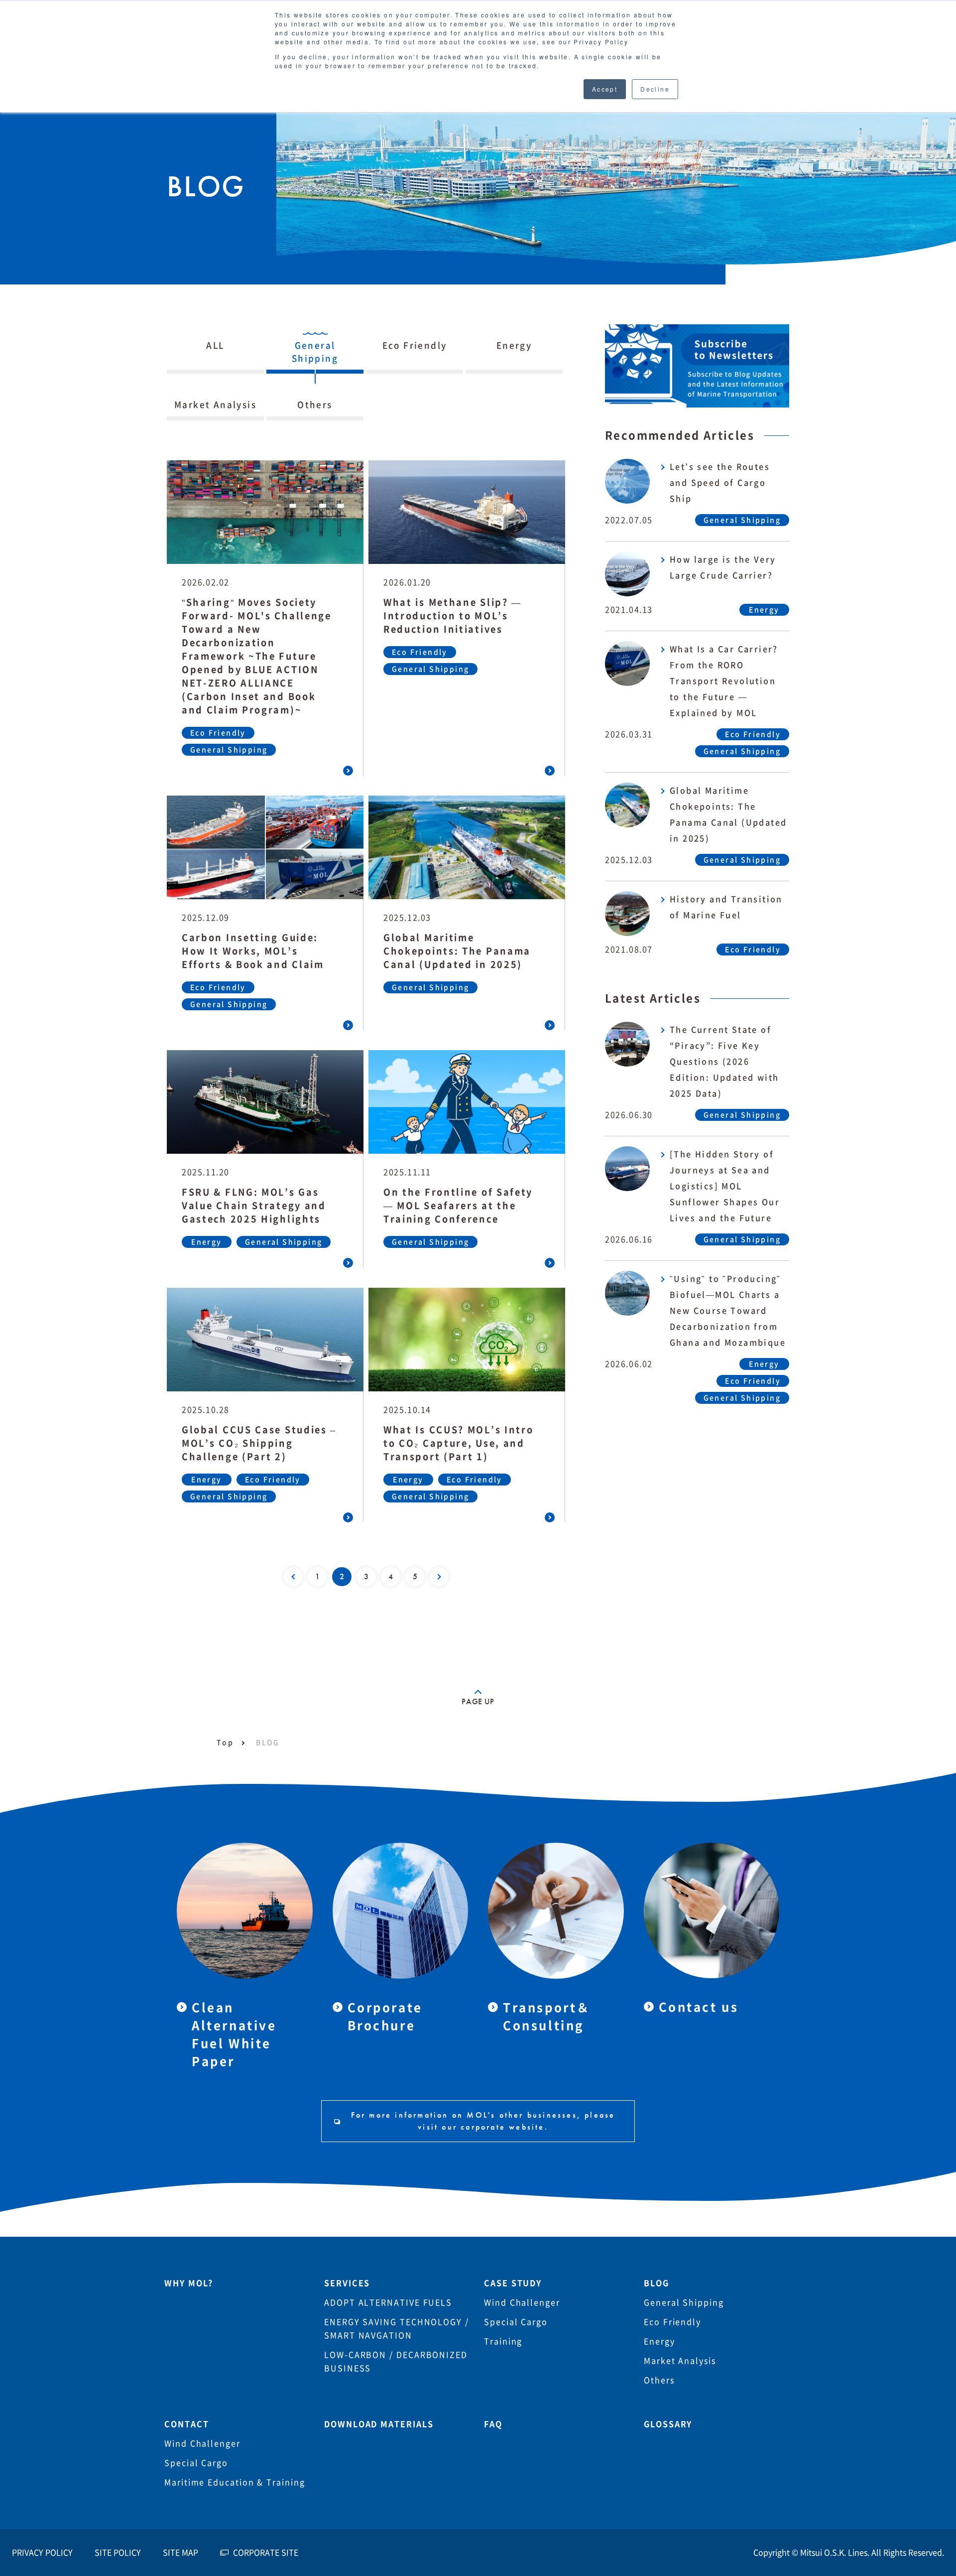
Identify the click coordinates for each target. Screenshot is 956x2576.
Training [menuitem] (503, 2341)
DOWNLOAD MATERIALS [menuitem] (379, 2424)
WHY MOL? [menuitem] (189, 2283)
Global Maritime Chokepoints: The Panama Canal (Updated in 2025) (728, 814)
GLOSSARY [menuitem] (668, 2424)
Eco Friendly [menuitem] (672, 2322)
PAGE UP (478, 1701)
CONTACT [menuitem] (186, 2424)
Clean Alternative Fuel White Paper (234, 2034)
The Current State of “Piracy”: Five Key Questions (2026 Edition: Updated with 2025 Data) (724, 1062)
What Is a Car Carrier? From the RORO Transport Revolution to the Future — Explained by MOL (724, 681)
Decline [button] (655, 89)
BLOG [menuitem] (657, 2283)
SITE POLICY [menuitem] (118, 2553)
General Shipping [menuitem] (684, 2303)
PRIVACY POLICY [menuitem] (42, 2553)
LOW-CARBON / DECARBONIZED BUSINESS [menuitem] (396, 2362)
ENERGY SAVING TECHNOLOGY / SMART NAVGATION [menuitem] (397, 2329)
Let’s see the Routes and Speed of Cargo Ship (720, 483)
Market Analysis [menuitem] (680, 2361)
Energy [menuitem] (659, 2341)
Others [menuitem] (659, 2380)
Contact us (699, 2007)
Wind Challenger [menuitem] (522, 2303)
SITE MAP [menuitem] (180, 2553)
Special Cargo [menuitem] (516, 2322)
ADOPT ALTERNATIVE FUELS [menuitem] (388, 2303)
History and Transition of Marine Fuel (726, 907)
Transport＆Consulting (547, 2017)
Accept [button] (605, 89)
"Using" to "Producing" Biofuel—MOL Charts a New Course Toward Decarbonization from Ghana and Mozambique (728, 1311)
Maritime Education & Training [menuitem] (235, 2482)
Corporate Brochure (385, 2017)
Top (225, 1743)
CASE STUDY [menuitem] (513, 2283)
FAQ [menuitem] (493, 2424)
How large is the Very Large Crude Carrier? (723, 567)
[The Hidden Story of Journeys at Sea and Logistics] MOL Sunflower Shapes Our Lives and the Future (725, 1186)
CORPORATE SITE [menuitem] (266, 2553)
